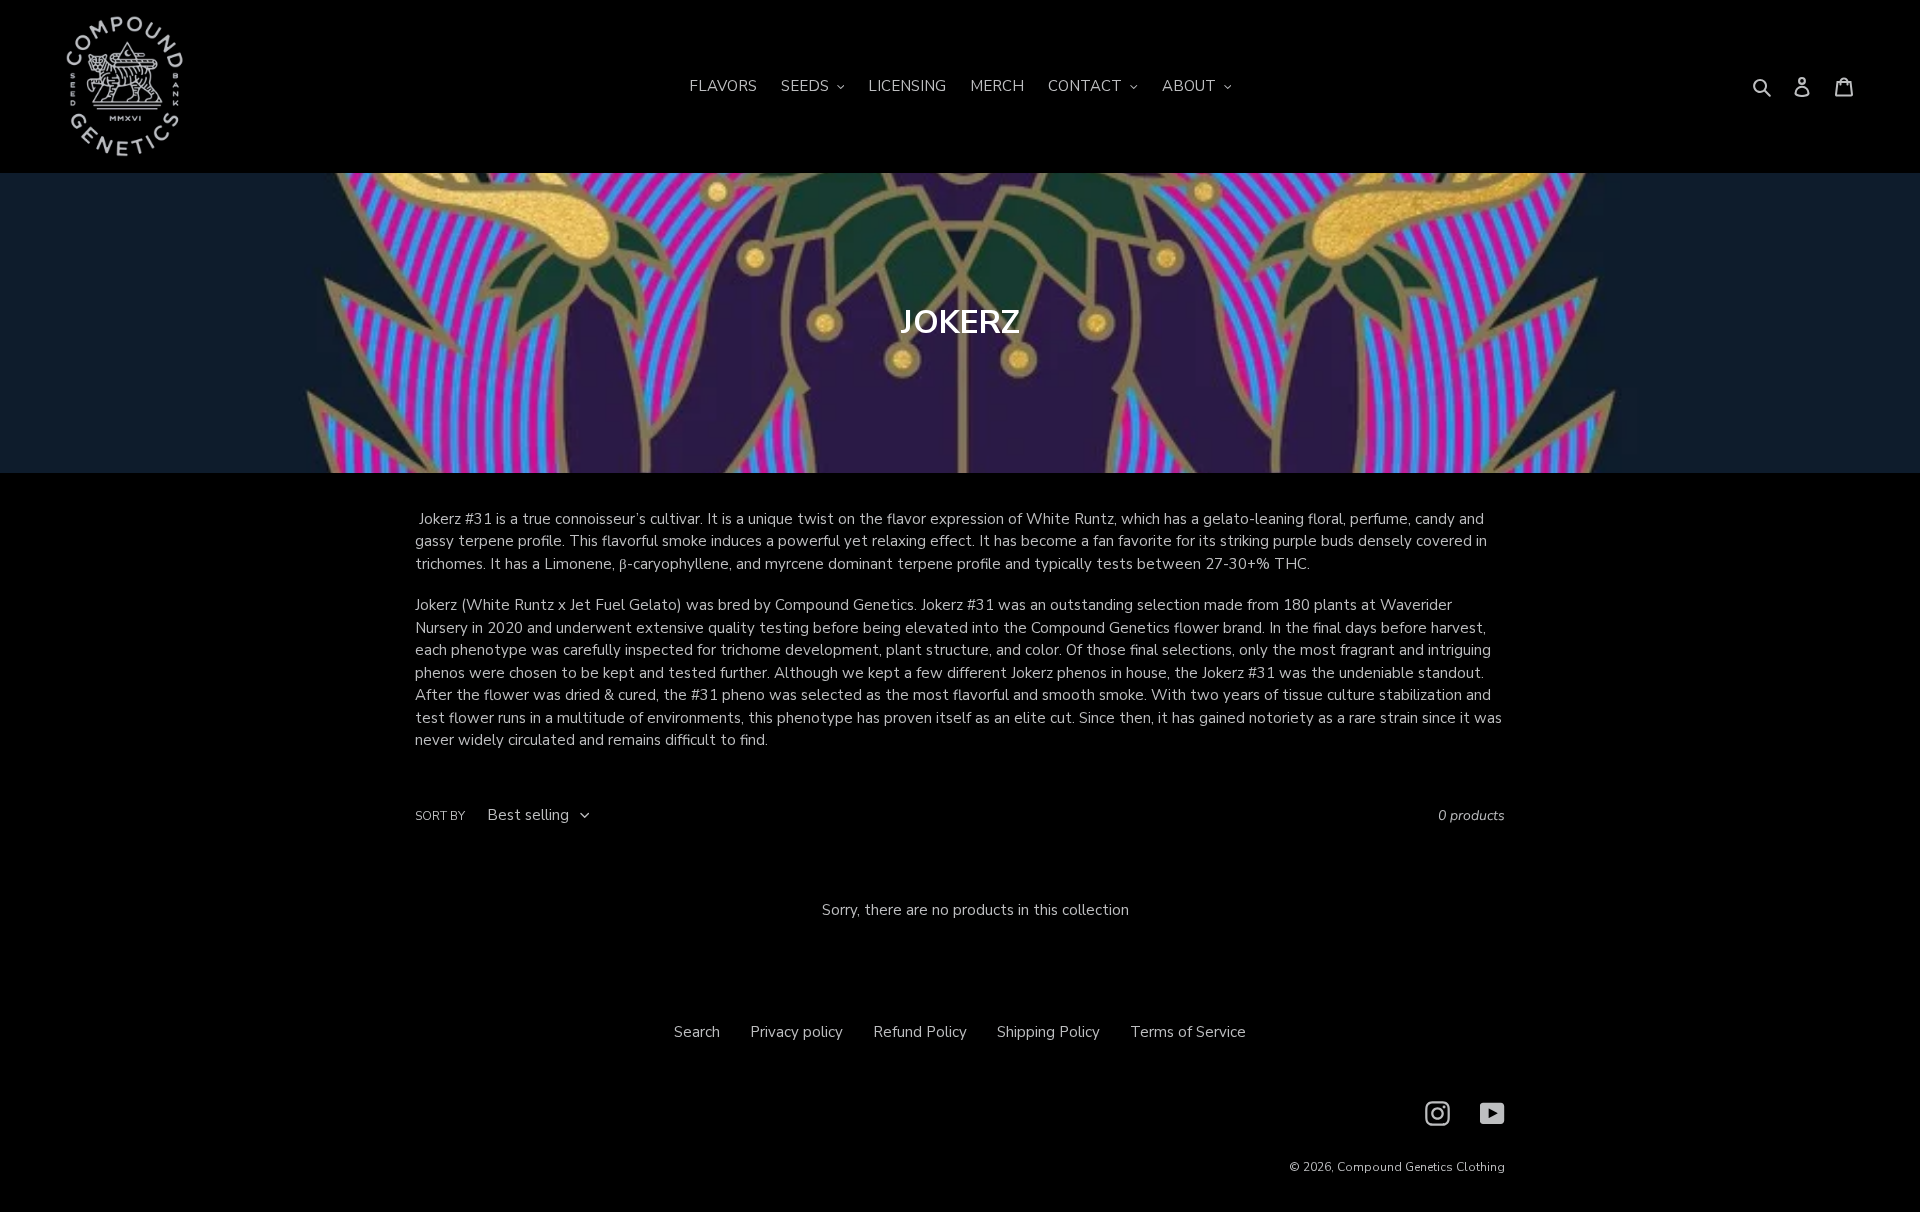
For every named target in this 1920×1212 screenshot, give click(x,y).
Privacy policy (796, 1032)
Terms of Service (1188, 1032)
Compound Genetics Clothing (1421, 1167)
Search (697, 1032)
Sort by (440, 816)
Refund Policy (920, 1032)
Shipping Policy (1048, 1032)
